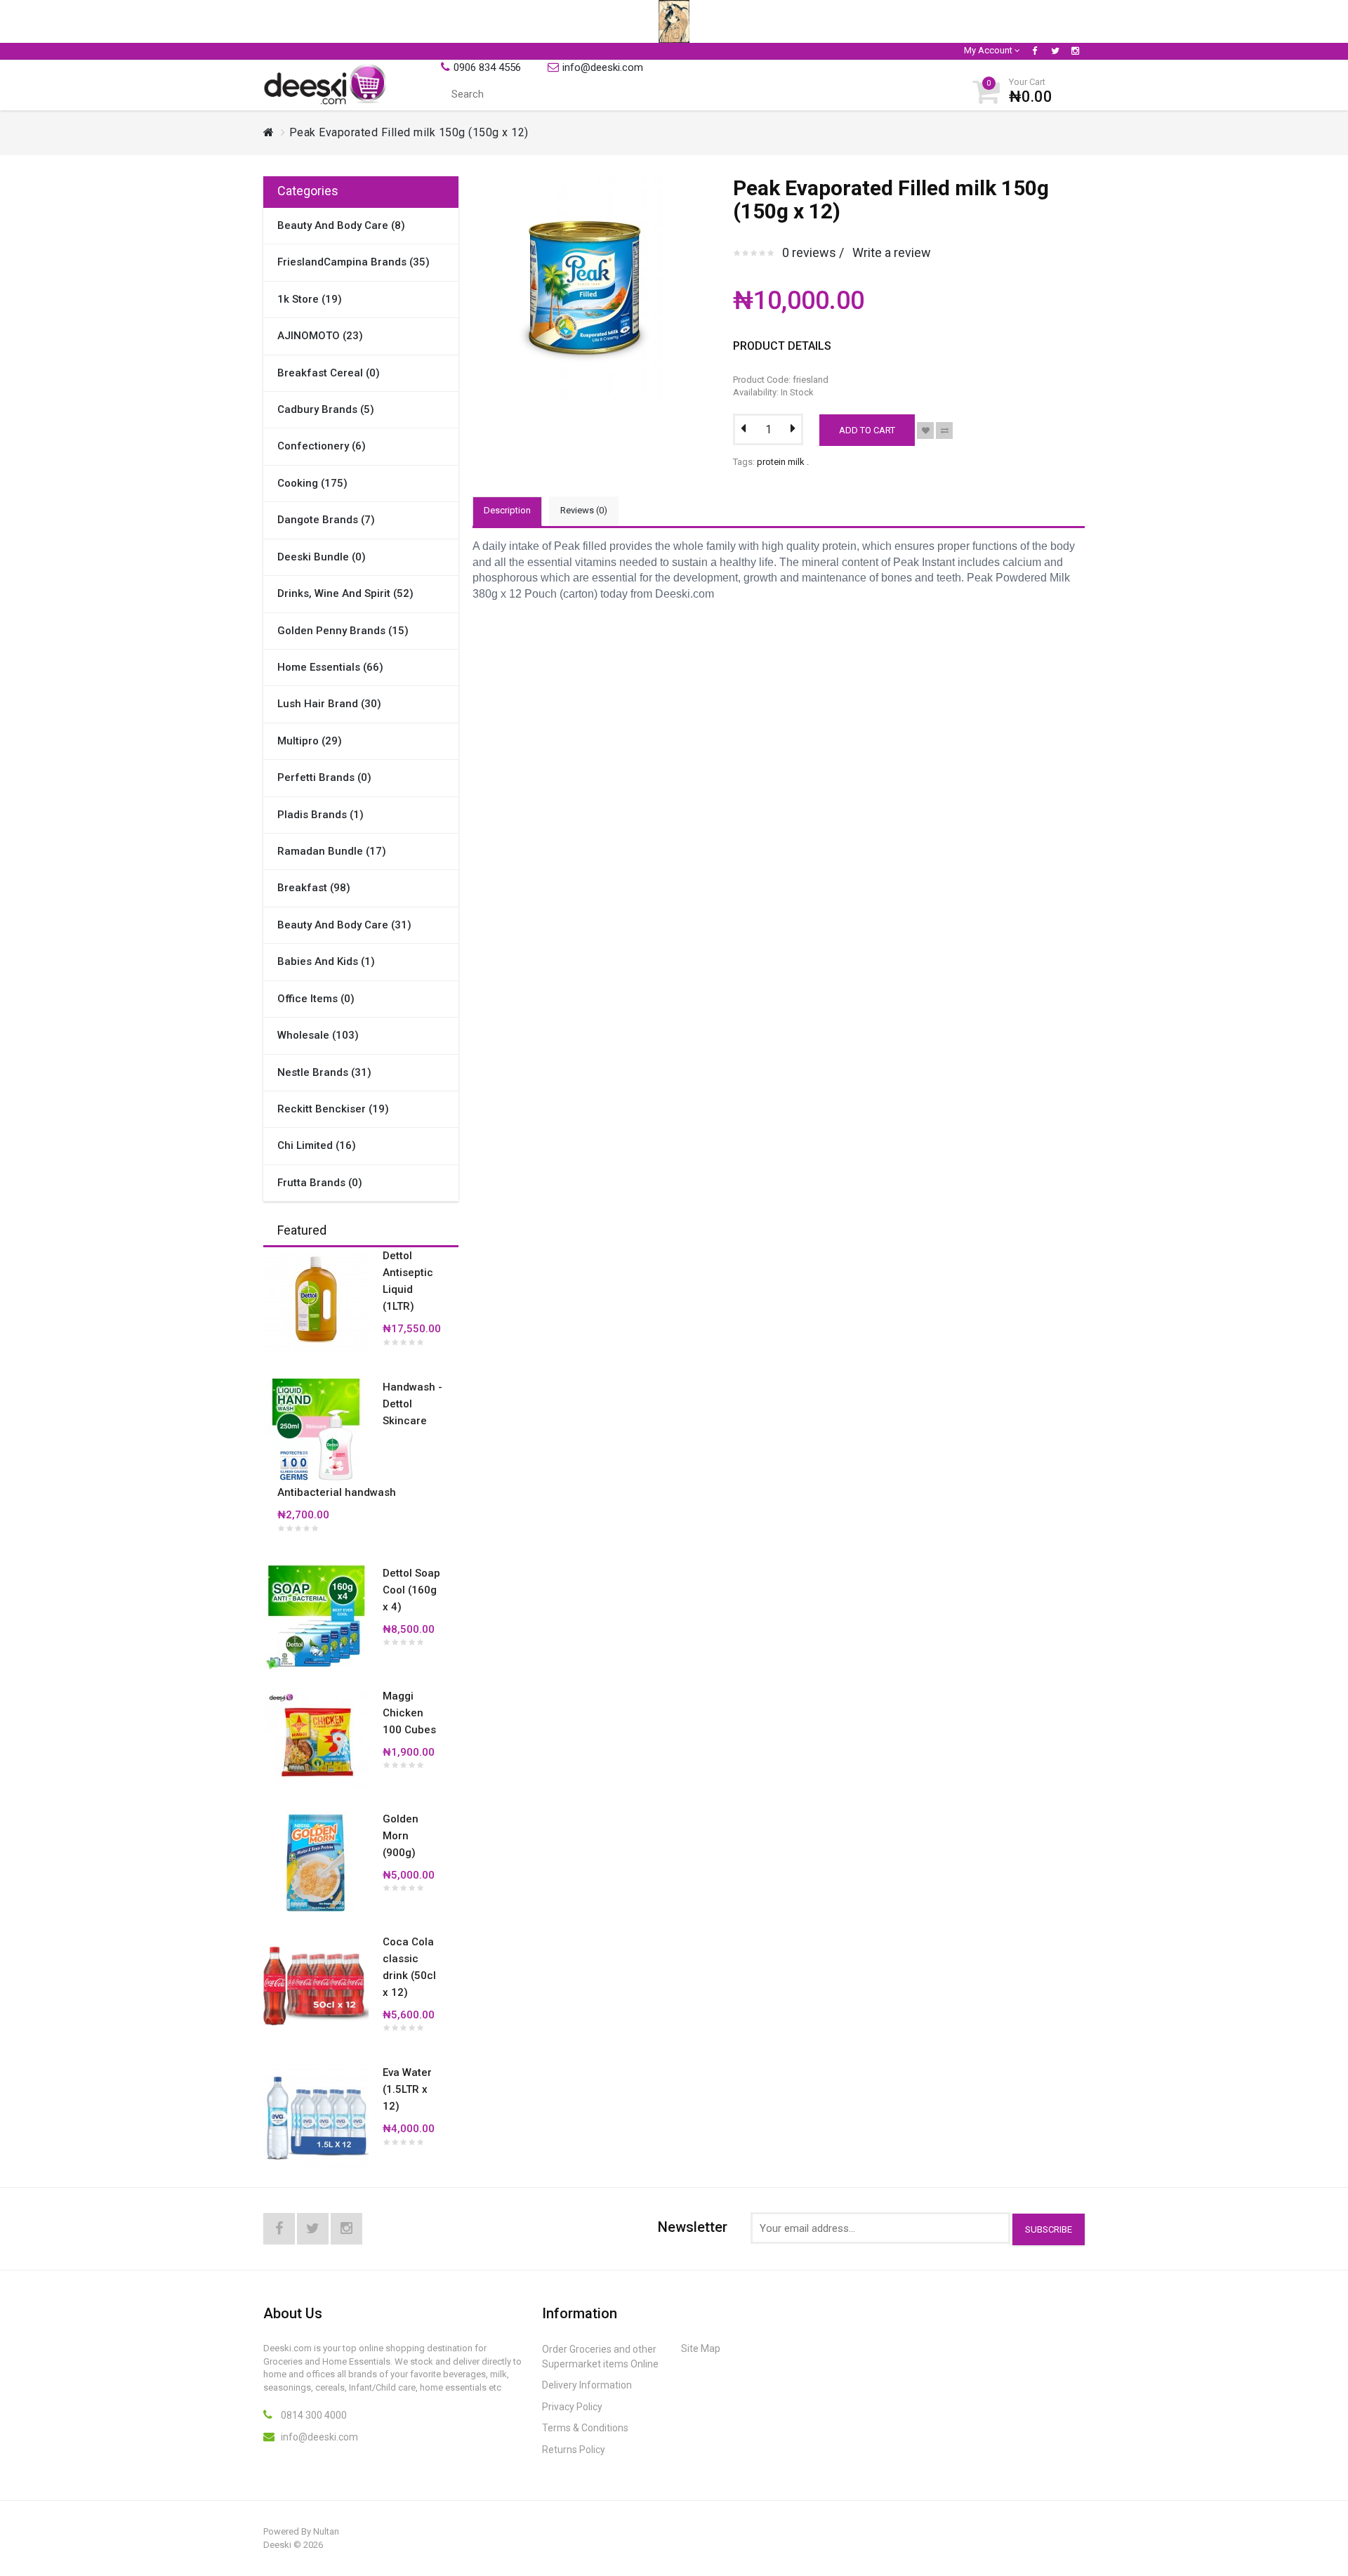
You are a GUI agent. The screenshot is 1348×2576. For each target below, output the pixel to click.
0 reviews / (813, 252)
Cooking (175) (312, 483)
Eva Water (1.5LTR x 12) (407, 2089)
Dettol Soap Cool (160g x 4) (411, 1590)
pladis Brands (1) (321, 815)
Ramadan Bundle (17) (332, 851)
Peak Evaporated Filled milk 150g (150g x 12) (409, 132)
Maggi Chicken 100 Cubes (409, 1713)
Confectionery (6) (322, 446)
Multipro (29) (310, 741)
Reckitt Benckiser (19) (333, 1109)
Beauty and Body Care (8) (341, 225)
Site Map (701, 2348)
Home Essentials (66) (330, 667)
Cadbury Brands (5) (326, 409)
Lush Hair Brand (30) (329, 704)
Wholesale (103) (318, 1035)
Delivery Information (587, 2385)
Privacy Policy (572, 2407)
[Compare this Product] (944, 431)
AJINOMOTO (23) (320, 336)
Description (507, 510)
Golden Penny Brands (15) (343, 631)
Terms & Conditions (585, 2428)
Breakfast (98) (314, 888)
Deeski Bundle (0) (322, 557)
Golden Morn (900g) (401, 1836)
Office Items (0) (316, 999)
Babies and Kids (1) (326, 961)
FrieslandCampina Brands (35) (353, 262)
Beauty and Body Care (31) (344, 925)
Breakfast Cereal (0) (329, 373)
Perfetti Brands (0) (324, 777)
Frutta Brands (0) (320, 1183)
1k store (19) (310, 299)
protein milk (781, 462)
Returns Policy (574, 2450)
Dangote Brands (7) (326, 520)
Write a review (892, 252)
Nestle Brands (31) (324, 1072)
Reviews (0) (584, 510)
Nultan (326, 2531)
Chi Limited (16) (317, 1145)
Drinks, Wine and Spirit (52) (345, 593)
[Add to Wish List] (925, 431)
